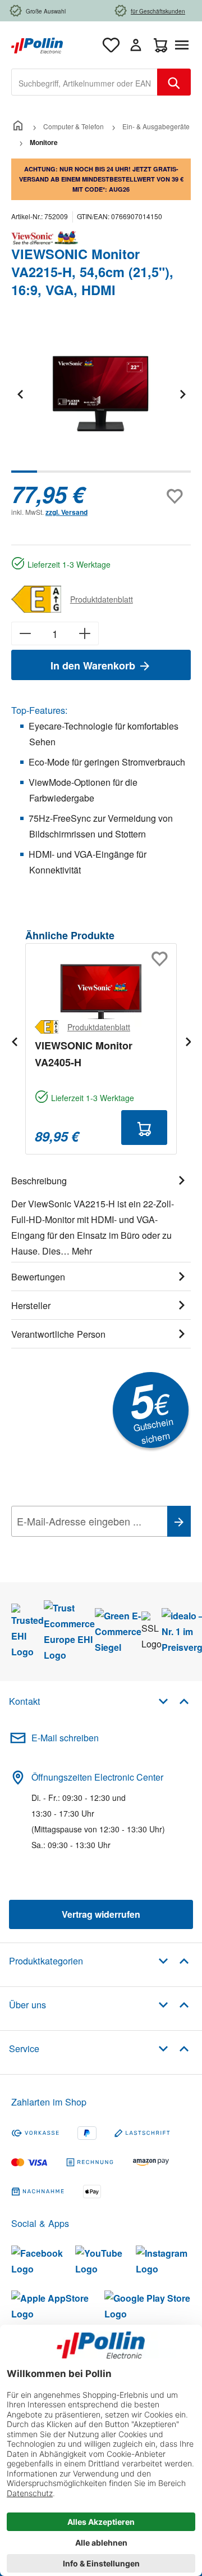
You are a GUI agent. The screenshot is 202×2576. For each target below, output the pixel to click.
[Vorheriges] (20, 394)
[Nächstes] (182, 394)
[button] (174, 1701)
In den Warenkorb (94, 665)
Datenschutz (84, 1546)
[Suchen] (174, 82)
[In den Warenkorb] (144, 1128)
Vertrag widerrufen (101, 1914)
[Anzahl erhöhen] (85, 633)
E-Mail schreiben (65, 1738)
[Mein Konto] (136, 45)
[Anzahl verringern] (25, 633)
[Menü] (184, 45)
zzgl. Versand (66, 512)
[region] (101, 402)
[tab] (101, 1214)
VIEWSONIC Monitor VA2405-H (84, 1054)
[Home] (18, 126)
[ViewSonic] (101, 238)
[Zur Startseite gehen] (37, 44)
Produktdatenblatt (102, 599)
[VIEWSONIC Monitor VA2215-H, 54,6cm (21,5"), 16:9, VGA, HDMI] (101, 394)
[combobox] (84, 82)
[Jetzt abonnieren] (179, 1521)
